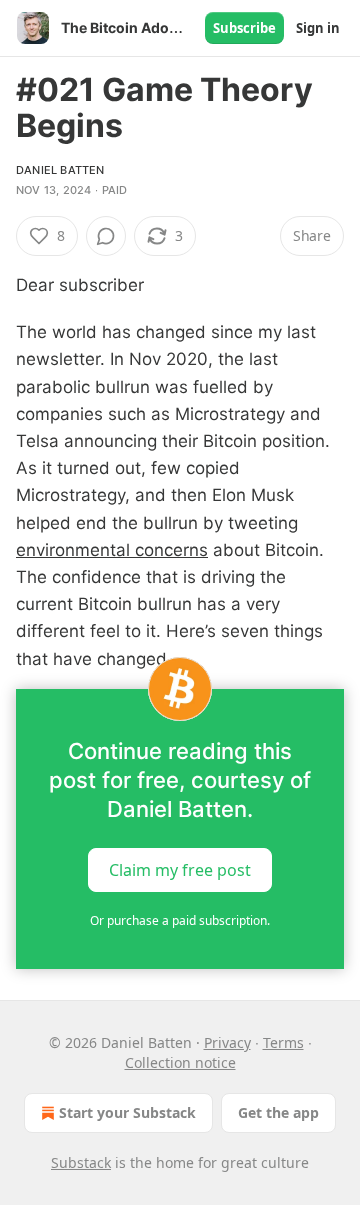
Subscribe (244, 28)
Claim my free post (180, 869)
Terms (283, 1042)
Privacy (227, 1042)
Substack (81, 1162)
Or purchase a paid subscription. (180, 920)
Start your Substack (127, 1112)
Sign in (318, 28)
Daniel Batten (60, 170)
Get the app (278, 1112)
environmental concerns (112, 550)
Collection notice (180, 1062)
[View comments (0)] (106, 236)
